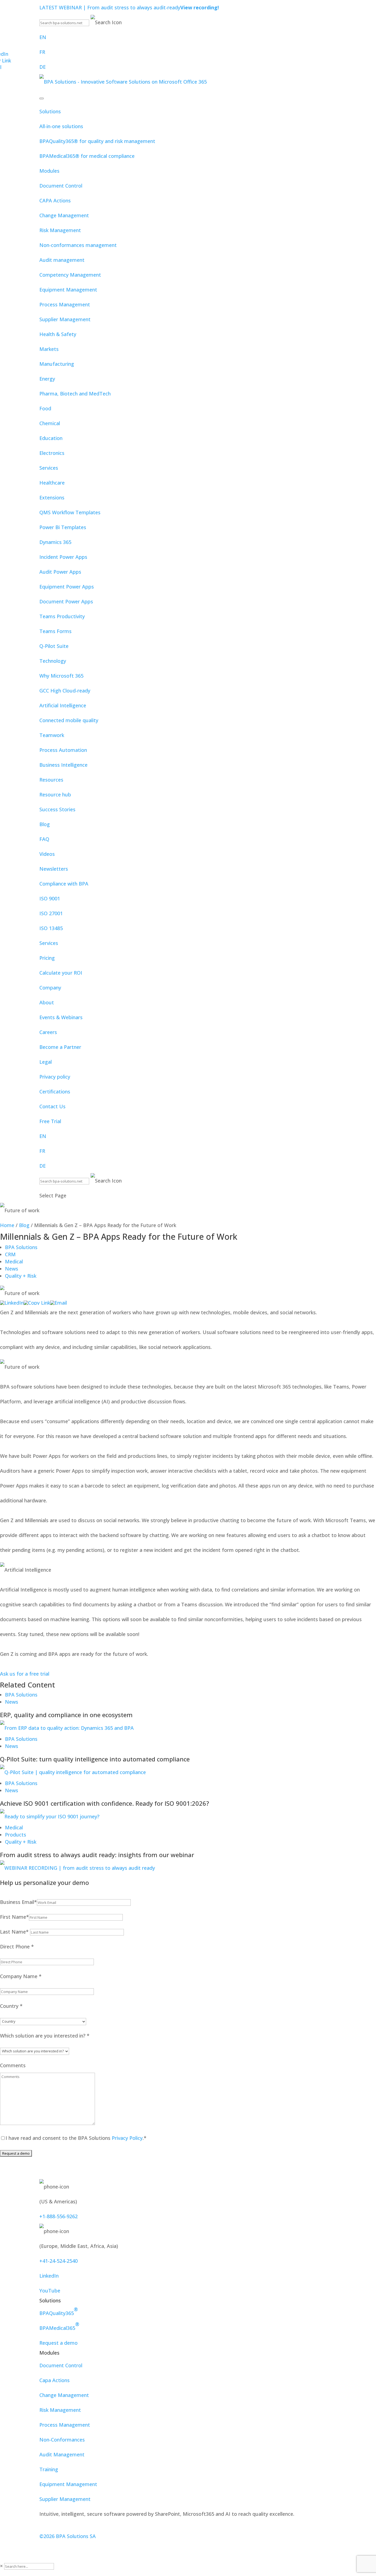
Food (45, 408)
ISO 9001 (50, 898)
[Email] (58, 1303)
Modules (49, 171)
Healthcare (52, 483)
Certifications (55, 1092)
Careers (48, 1032)
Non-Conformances (62, 2440)
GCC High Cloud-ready (65, 691)
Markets (49, 349)
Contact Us (52, 1106)
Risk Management (60, 230)
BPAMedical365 (59, 2326)
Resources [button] (51, 780)
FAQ (44, 839)
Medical (14, 1261)
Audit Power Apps (60, 572)
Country (11, 2006)
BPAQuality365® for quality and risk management (97, 141)
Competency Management (70, 275)
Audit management (62, 260)
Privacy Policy (126, 2138)
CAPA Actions (55, 200)
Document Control (61, 186)
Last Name (14, 1932)
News (12, 1269)
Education (51, 438)
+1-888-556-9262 (58, 2216)
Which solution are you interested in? (45, 2036)
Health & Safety (58, 334)
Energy (47, 379)
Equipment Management (68, 290)
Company (50, 988)
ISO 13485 (51, 928)
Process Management (65, 304)
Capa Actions (55, 2380)
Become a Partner (60, 1047)
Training (49, 2469)
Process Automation (63, 750)
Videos (47, 854)
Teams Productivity (62, 616)
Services (49, 468)
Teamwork (52, 735)
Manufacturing (57, 364)
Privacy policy (55, 1077)
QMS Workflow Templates (70, 512)
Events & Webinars (61, 1017)
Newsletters (54, 869)
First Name (14, 1917)
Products (16, 1835)
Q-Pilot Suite (54, 646)
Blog (45, 824)
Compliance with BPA (64, 884)
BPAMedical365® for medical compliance (87, 156)
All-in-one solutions (61, 126)
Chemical (50, 423)
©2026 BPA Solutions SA (68, 2536)
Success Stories (57, 809)
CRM (10, 1254)
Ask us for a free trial (25, 1674)
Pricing (47, 958)
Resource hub (55, 794)
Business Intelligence (63, 765)
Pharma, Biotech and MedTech (75, 394)
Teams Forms (55, 631)
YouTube (50, 2291)
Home (7, 1225)
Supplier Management (65, 319)
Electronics (52, 453)
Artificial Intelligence (63, 705)
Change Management (64, 215)
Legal (46, 1062)
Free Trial (50, 1121)
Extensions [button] (52, 497)
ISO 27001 (51, 913)
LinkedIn (49, 2276)
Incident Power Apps (63, 557)
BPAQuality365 (59, 2311)
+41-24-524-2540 (58, 2261)
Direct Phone (17, 1947)
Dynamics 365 (55, 542)
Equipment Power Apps (67, 587)
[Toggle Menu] (42, 98)
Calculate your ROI (61, 973)
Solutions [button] (50, 111)
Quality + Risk (21, 1276)
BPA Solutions (21, 1247)
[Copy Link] (37, 1303)
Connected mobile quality (69, 720)
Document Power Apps (66, 601)
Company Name (21, 1976)
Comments (13, 2065)
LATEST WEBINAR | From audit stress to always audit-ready (129, 7)
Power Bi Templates (63, 527)
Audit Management (62, 2454)
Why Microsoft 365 (61, 676)
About (47, 1002)
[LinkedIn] (12, 1303)
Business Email (18, 1902)
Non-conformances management (78, 245)
